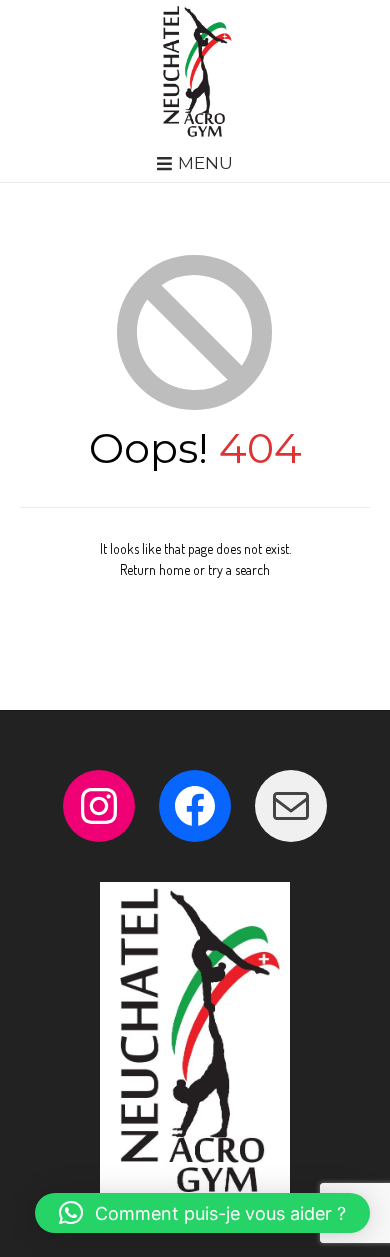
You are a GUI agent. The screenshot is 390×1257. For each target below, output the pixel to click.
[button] (202, 1213)
